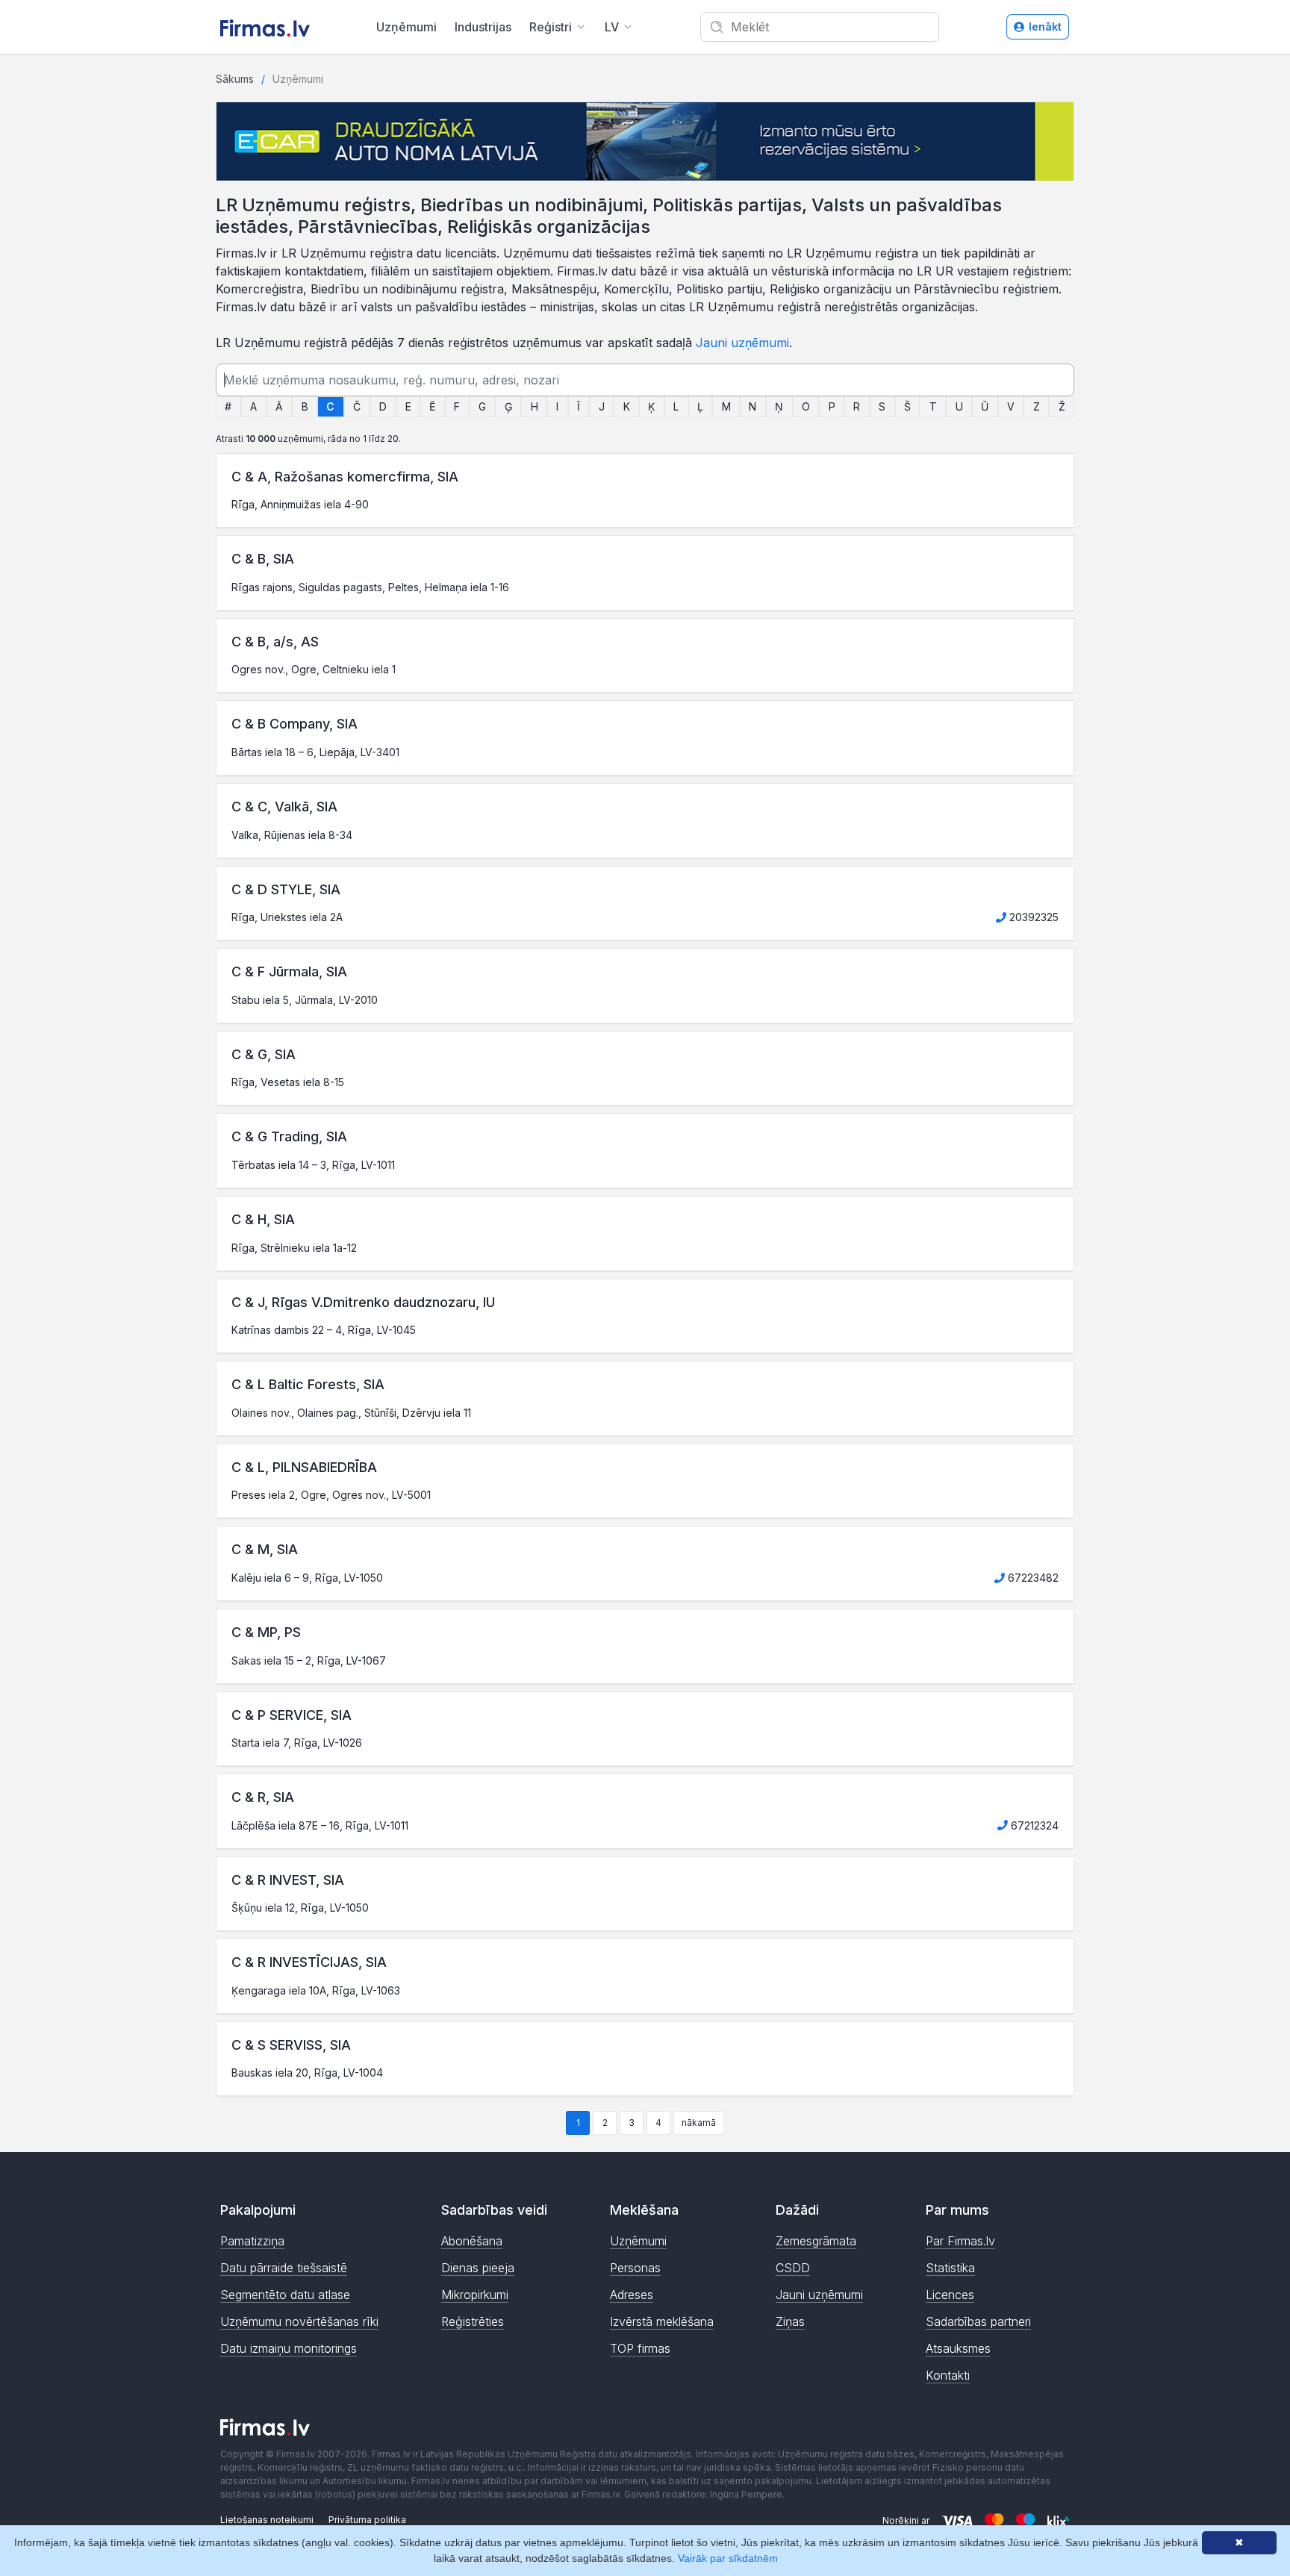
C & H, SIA (263, 1219)
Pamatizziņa (252, 2241)
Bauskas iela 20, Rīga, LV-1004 (307, 2073)
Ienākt (1045, 26)
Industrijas (483, 27)
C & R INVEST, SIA (288, 1880)
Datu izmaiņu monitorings (289, 2348)
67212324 (1033, 1825)
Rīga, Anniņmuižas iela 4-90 (300, 504)
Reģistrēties (473, 2321)
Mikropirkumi (475, 2295)
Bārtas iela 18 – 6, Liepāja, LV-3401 (315, 752)
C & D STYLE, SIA (286, 889)
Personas (635, 2268)
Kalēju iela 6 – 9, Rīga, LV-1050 (307, 1578)
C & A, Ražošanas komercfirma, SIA (345, 477)
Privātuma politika (367, 2520)
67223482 (1032, 1578)
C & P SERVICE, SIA (292, 1715)
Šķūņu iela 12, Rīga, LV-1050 (300, 1908)
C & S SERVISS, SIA (291, 2045)
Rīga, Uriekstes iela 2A (287, 917)
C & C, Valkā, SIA (284, 807)
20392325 (1032, 917)
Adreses (632, 2295)
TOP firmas (640, 2348)
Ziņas (790, 2321)
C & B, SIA (263, 559)
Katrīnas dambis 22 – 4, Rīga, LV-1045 (324, 1330)
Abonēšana (472, 2241)
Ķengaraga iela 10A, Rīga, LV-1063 (316, 1990)
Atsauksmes (958, 2348)
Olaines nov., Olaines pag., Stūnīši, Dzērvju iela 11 (351, 1413)
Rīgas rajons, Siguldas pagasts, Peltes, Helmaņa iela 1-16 (370, 587)
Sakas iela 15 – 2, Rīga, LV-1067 (309, 1660)
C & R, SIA (263, 1797)
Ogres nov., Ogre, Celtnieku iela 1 (314, 669)
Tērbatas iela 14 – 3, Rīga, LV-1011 (313, 1165)
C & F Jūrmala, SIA (289, 972)
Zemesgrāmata (816, 2241)
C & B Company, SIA (295, 724)
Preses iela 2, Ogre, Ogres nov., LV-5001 (331, 1495)
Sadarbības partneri (978, 2321)
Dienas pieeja (478, 2268)
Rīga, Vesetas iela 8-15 (288, 1082)
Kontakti (948, 2375)
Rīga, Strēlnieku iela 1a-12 (294, 1248)
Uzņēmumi (406, 27)
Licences (950, 2295)
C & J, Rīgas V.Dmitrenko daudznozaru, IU (363, 1302)
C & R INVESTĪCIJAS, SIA (309, 1962)
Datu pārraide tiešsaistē (284, 2268)
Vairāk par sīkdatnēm (728, 2558)
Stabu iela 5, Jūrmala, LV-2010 (305, 1000)
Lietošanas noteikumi (267, 2520)
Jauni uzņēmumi (742, 343)
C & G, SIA (264, 1054)
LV (612, 27)
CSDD (793, 2268)
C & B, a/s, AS (275, 642)
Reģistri (551, 27)
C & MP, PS (266, 1632)
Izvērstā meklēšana (662, 2321)
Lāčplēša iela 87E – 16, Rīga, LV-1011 (320, 1825)
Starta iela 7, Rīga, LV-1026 (297, 1743)
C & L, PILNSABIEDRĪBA (304, 1467)
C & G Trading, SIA (289, 1136)
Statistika (950, 2268)
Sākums (235, 79)
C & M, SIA (265, 1549)
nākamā (699, 2123)
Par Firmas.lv (960, 2241)
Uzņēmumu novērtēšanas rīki (299, 2321)
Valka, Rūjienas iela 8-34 (292, 835)
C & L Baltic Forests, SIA (308, 1384)
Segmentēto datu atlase (285, 2295)
